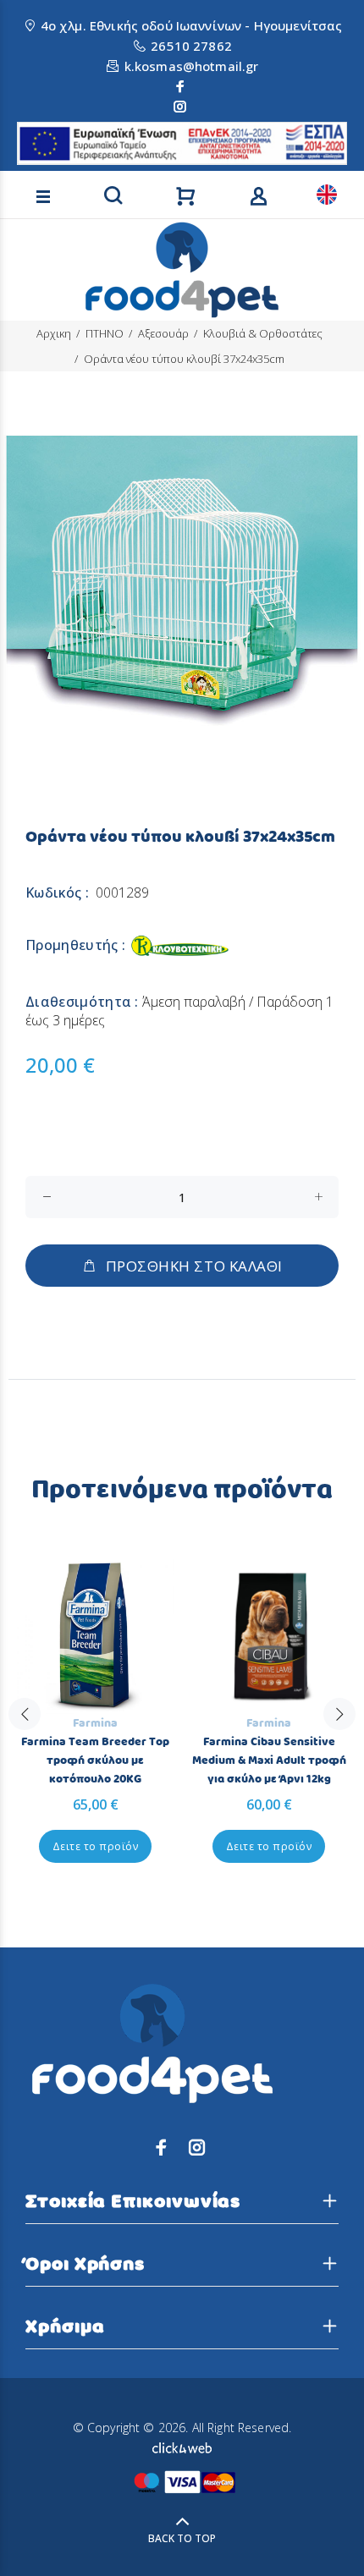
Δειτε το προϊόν (95, 1846)
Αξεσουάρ (163, 333)
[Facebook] (180, 86)
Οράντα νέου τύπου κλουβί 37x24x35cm (184, 359)
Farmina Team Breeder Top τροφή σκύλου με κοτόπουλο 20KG (95, 1760)
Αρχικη (54, 333)
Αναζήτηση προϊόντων (69, 172)
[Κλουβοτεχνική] (179, 945)
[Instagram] (180, 107)
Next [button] (339, 1714)
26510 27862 (191, 46)
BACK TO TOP (182, 2538)
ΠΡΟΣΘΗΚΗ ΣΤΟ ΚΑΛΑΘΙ (194, 1266)
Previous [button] (25, 1714)
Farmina (95, 1723)
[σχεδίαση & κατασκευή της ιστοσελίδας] (182, 2446)
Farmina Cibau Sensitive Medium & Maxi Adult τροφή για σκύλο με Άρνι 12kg (269, 1760)
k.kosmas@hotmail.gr (192, 66)
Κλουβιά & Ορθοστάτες (263, 333)
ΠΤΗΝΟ (105, 333)
